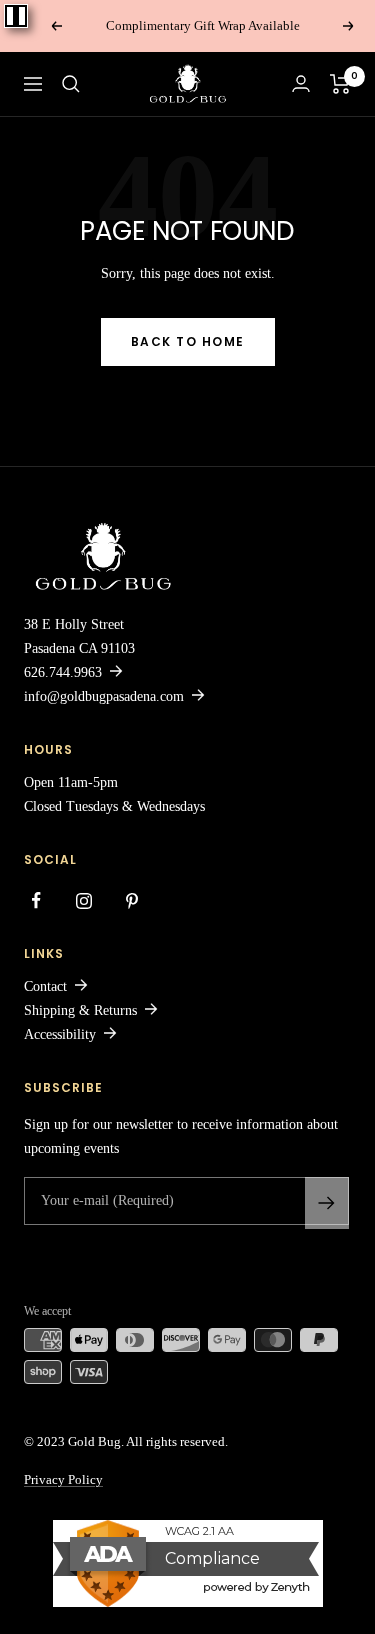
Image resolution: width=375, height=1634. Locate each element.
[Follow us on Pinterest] (132, 901)
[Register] (327, 1203)
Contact (45, 986)
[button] (71, 84)
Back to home (188, 341)
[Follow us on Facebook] (36, 901)
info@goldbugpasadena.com (104, 696)
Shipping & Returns (80, 1010)
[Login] (301, 83)
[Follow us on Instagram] (84, 901)
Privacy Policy (63, 1479)
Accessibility (60, 1034)
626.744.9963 (63, 672)
